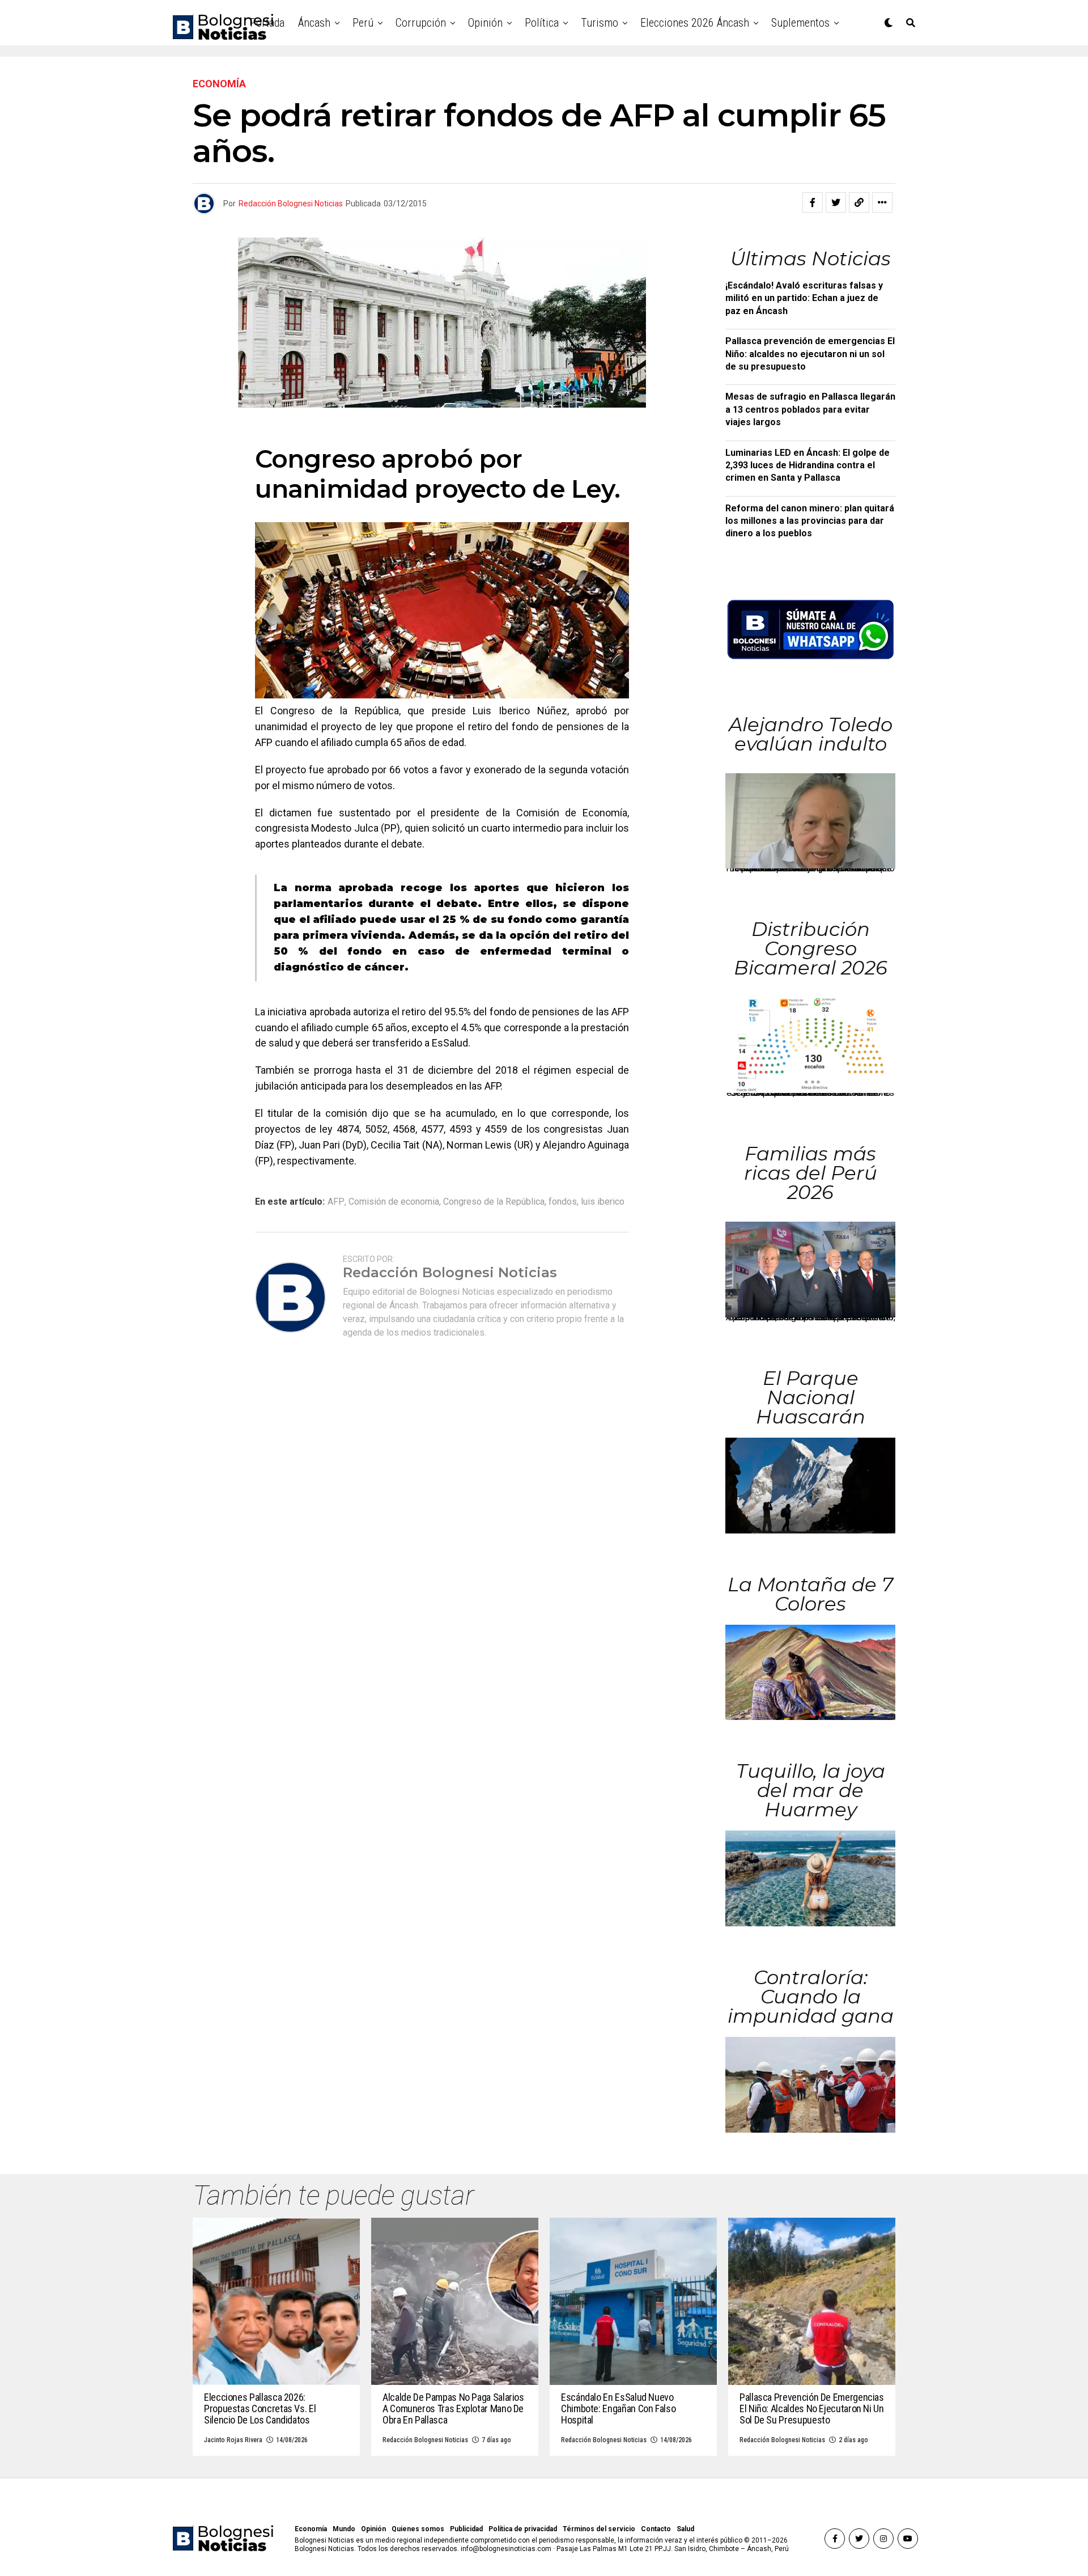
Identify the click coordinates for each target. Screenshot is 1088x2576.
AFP (336, 1202)
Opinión (485, 23)
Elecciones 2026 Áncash (695, 23)
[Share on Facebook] (813, 202)
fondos (563, 1202)
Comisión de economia (394, 1202)
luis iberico (603, 1202)
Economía (311, 2529)
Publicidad (466, 2529)
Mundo (344, 2529)
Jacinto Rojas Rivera (233, 2440)
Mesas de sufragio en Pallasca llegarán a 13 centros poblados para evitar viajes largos (810, 409)
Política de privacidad (523, 2529)
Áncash (314, 23)
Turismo (600, 23)
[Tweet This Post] (836, 202)
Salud (685, 2529)
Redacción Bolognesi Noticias (291, 204)
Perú (363, 23)
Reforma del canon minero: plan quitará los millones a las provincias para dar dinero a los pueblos (810, 521)
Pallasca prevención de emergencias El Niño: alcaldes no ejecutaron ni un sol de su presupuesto (810, 354)
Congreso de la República (494, 1202)
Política (542, 23)
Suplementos (800, 23)
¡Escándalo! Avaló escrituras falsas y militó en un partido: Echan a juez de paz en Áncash (804, 298)
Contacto (656, 2529)
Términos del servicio (599, 2529)
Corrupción (421, 23)
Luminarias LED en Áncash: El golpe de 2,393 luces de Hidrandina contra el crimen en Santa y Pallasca (807, 465)
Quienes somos (418, 2529)
